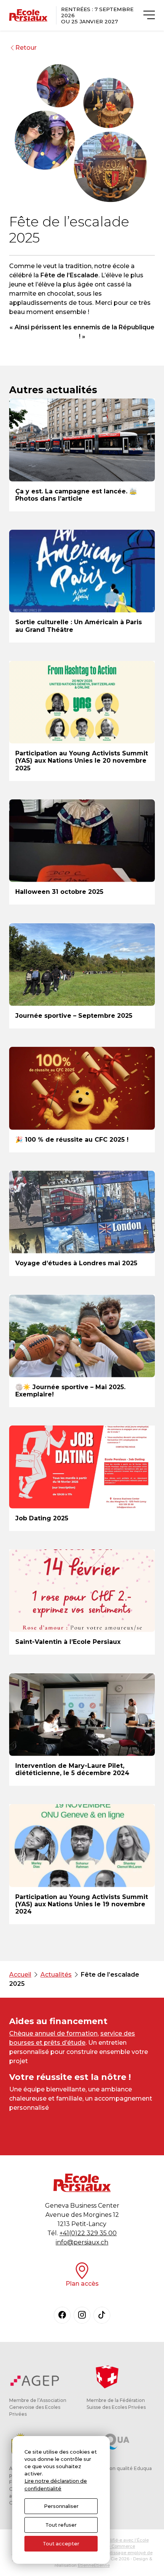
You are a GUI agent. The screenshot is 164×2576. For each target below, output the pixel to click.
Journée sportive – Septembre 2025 (74, 1016)
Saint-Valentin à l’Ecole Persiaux (68, 1642)
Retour (26, 48)
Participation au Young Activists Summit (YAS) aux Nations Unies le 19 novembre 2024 (82, 1904)
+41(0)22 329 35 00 (88, 2233)
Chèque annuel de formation (53, 2033)
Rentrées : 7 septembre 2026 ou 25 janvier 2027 (97, 15)
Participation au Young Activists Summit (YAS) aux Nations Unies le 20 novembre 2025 (82, 761)
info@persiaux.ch (82, 2242)
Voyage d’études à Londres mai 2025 (76, 1263)
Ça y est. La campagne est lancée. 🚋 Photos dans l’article (76, 495)
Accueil (20, 1975)
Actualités (56, 1975)
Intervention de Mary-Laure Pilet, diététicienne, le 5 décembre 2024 (72, 1769)
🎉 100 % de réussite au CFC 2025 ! (72, 1140)
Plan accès (82, 2284)
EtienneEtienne (94, 2565)
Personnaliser (61, 2506)
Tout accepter (61, 2544)
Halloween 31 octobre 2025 (59, 892)
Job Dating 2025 (42, 1518)
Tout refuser (61, 2525)
